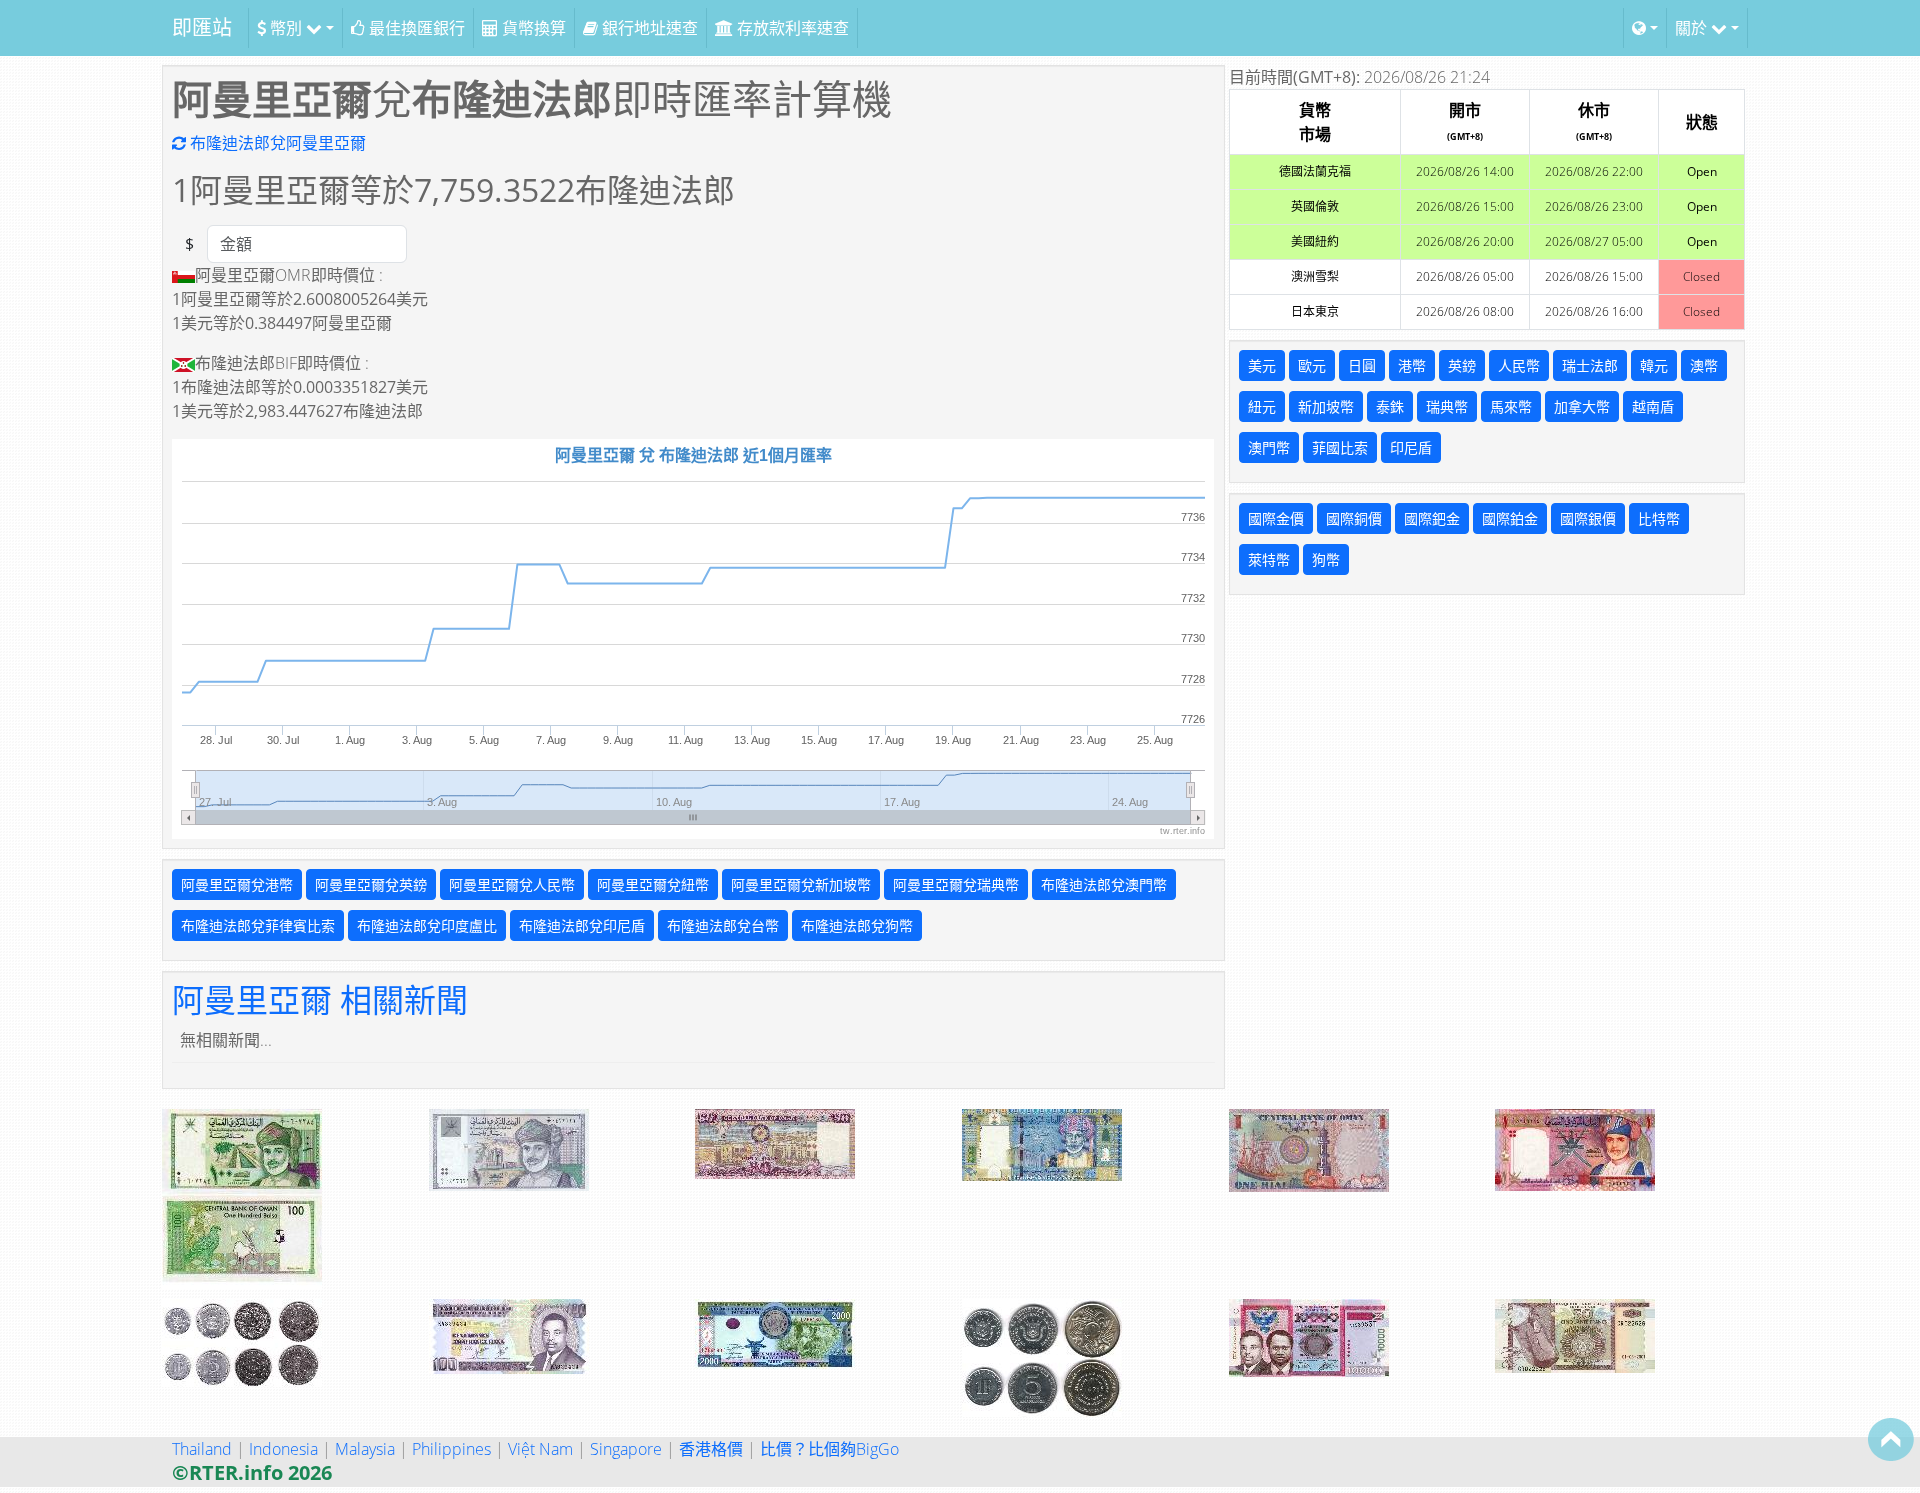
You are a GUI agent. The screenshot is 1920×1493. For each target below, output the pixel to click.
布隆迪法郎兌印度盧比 (427, 925)
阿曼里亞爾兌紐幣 (653, 884)
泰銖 (1390, 406)
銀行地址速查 (648, 28)
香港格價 (711, 1449)
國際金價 (1276, 518)
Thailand (202, 1449)
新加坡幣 (1326, 406)
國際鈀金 (1432, 518)
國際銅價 (1354, 518)
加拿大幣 (1582, 406)
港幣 (1412, 365)
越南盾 (1653, 406)
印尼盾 (1411, 447)
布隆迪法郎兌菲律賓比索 (258, 925)
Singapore (626, 1449)
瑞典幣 (1447, 406)
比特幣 (1659, 518)
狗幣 (1326, 559)
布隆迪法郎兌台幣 (723, 925)
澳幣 (1704, 365)
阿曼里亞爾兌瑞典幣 (956, 884)
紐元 (1262, 406)
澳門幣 (1269, 447)
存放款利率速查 (791, 28)
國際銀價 (1588, 518)
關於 (1693, 28)
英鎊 (1462, 365)
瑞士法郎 (1590, 365)
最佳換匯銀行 (415, 28)
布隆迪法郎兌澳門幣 (1104, 884)
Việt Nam (540, 1449)
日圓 (1362, 365)
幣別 (286, 28)
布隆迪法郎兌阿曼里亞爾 (276, 143)
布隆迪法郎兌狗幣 (857, 925)
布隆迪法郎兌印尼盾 (582, 925)
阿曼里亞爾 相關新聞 (320, 999)
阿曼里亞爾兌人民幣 (512, 884)
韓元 (1654, 365)
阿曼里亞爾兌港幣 (237, 884)
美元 (1262, 365)
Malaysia (365, 1449)
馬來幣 (1511, 406)
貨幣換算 (532, 28)
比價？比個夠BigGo (829, 1449)
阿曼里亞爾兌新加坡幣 (801, 884)
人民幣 (1519, 365)
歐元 (1312, 365)
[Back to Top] (1891, 1439)
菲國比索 (1340, 447)
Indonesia (283, 1449)
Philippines (451, 1449)
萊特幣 (1269, 559)
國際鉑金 (1510, 518)
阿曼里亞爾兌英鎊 (371, 884)
